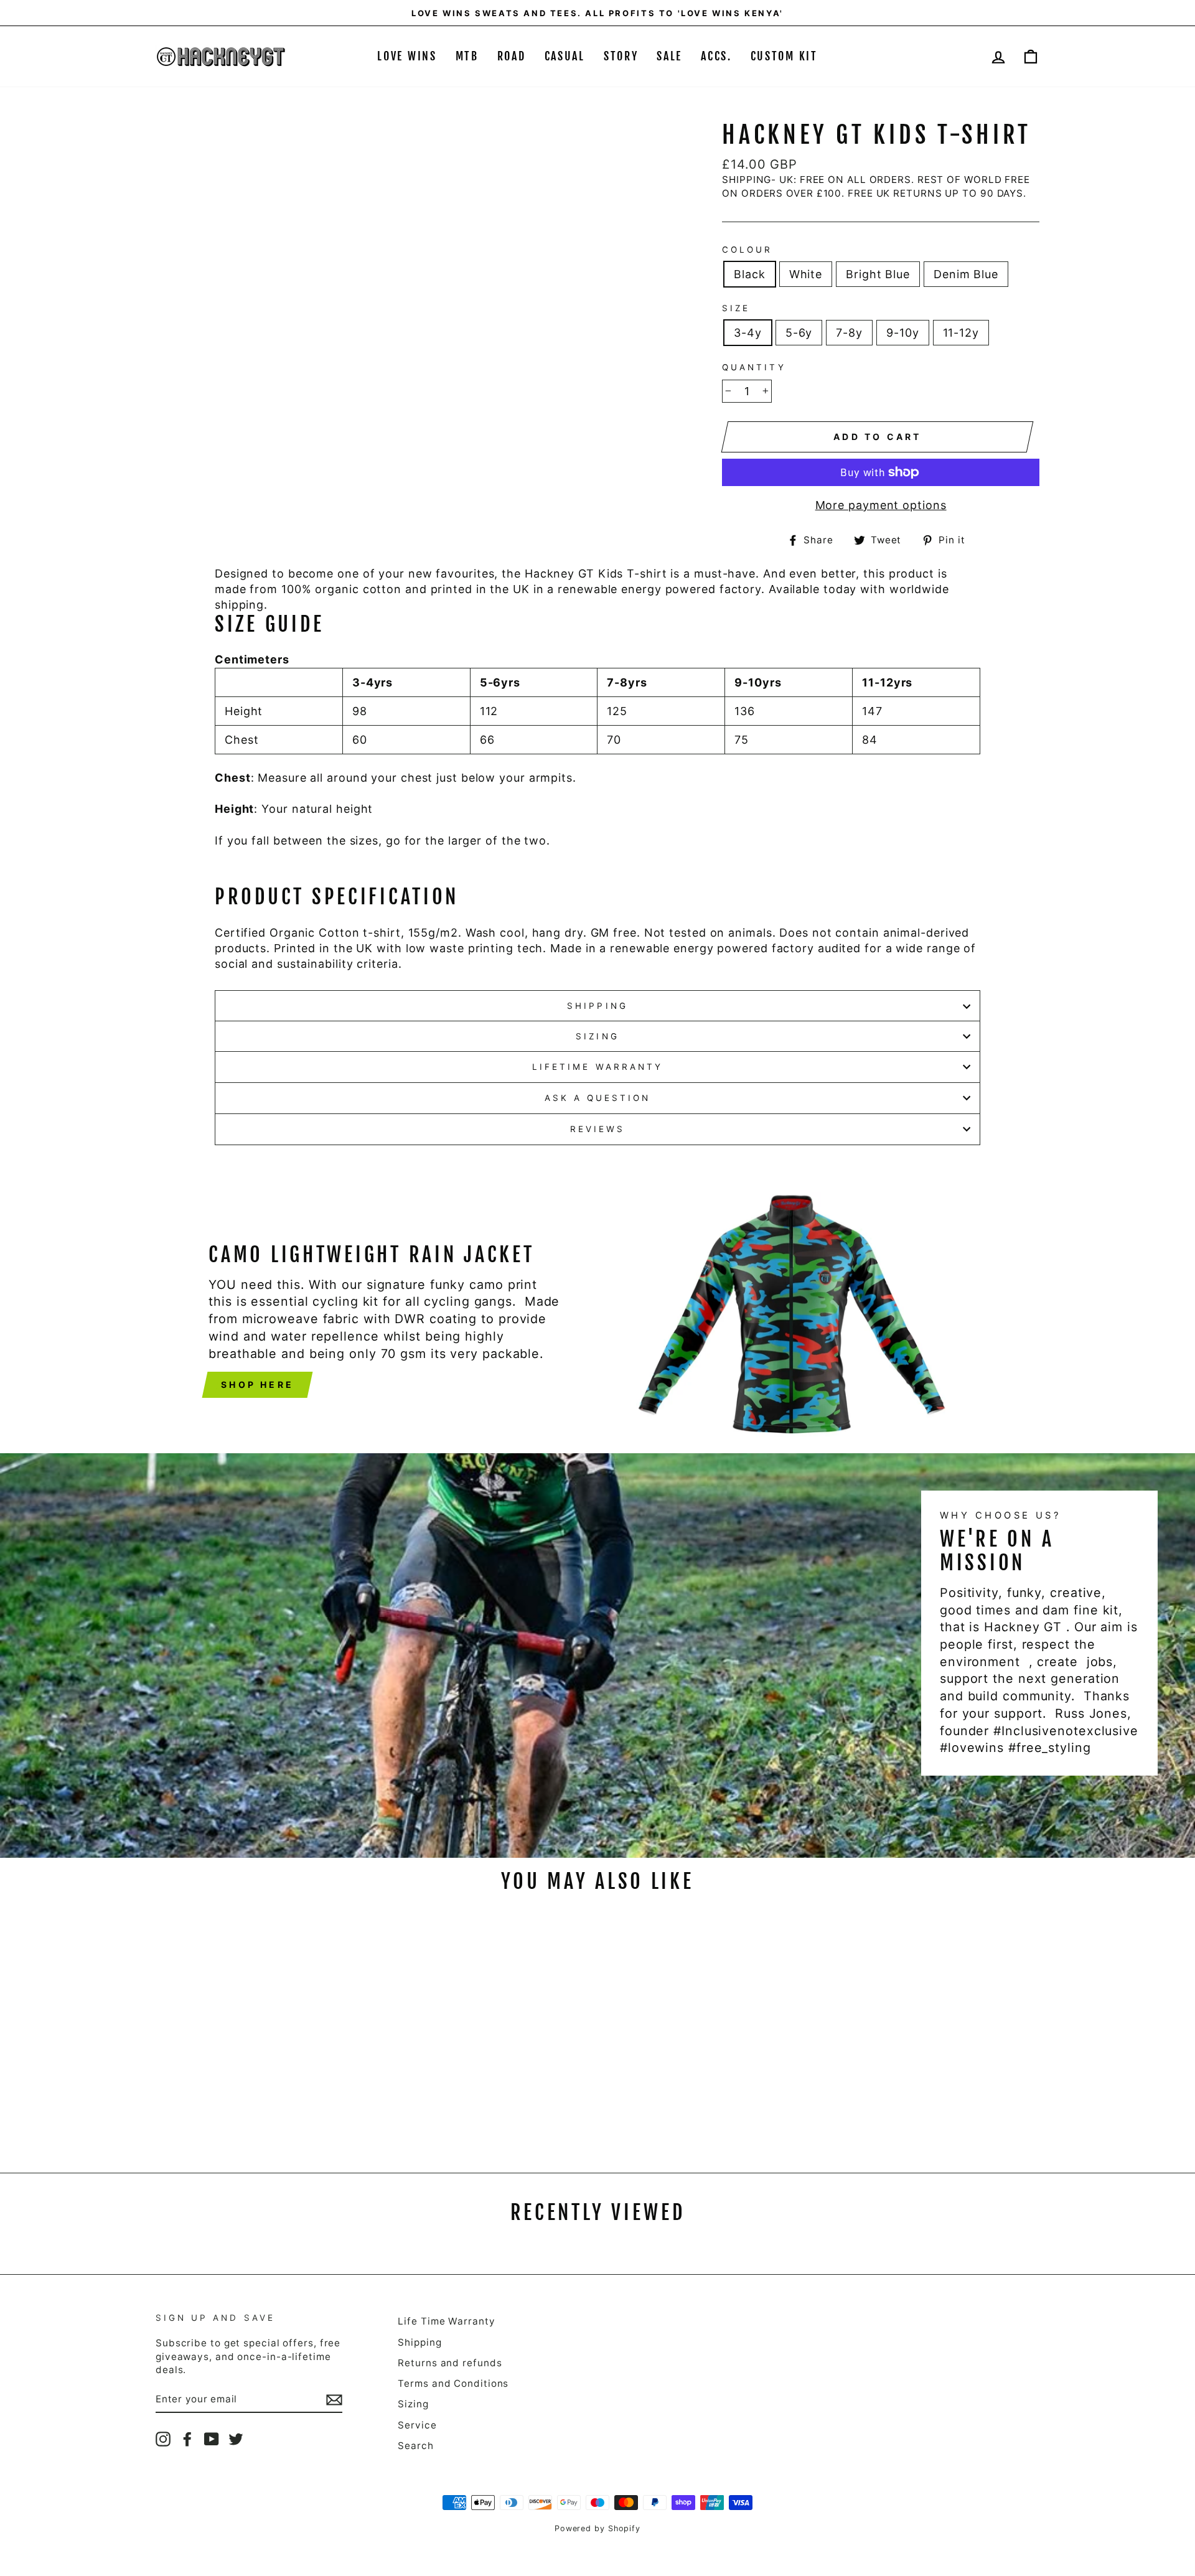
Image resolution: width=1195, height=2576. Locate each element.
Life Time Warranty (446, 2321)
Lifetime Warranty (597, 1067)
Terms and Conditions (453, 2383)
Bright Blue (878, 274)
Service (417, 2425)
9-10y (903, 333)
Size (736, 308)
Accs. (716, 56)
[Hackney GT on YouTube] (212, 2439)
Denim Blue (966, 274)
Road (512, 56)
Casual (565, 56)
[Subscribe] (334, 2399)
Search (415, 2446)
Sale (669, 56)
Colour (747, 250)
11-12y (961, 333)
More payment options (881, 505)
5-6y (799, 333)
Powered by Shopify (597, 2528)
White (806, 274)
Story (621, 56)
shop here (257, 1384)
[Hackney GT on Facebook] (187, 2439)
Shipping (597, 1006)
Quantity (754, 367)
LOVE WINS (407, 56)
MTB (467, 56)
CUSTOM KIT (784, 56)
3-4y (748, 333)
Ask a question (598, 1098)
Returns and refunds (450, 2363)
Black (750, 274)
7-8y (849, 333)
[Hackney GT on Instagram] (163, 2439)
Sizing (597, 1036)
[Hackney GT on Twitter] (236, 2439)
